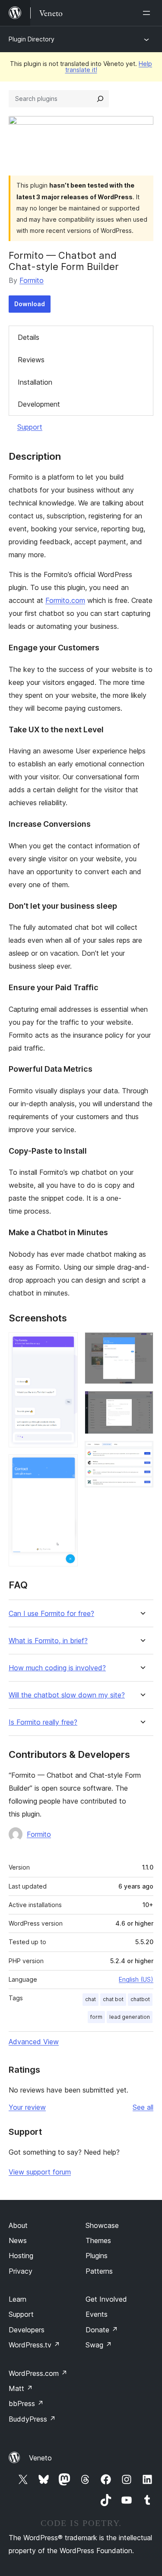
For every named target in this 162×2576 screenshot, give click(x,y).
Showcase (102, 2225)
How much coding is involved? (57, 1668)
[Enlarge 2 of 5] (66, 1466)
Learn (17, 2299)
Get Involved (106, 2299)
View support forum (40, 2172)
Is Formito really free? (43, 1722)
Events (97, 2314)
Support (30, 427)
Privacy (21, 2271)
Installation (35, 382)
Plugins (97, 2256)
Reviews (31, 360)
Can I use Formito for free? (51, 1614)
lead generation (130, 2017)
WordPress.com (38, 2373)
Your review (27, 2107)
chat (91, 1999)
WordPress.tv (34, 2345)
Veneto (40, 2458)
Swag (99, 2345)
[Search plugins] (100, 99)
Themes (98, 2240)
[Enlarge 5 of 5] (142, 1453)
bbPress (26, 2403)
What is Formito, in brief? (48, 1641)
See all (143, 2107)
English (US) (136, 1979)
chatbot (140, 1999)
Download (30, 304)
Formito (32, 280)
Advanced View (34, 2042)
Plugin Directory (32, 39)
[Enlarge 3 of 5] (142, 1344)
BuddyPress (32, 2419)
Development (39, 404)
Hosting (21, 2256)
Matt (21, 2388)
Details (29, 337)
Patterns (99, 2271)
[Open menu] (148, 13)
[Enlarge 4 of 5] (142, 1403)
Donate (102, 2330)
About (18, 2225)
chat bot (113, 1999)
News (18, 2240)
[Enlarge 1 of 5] (66, 1344)
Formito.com (65, 600)
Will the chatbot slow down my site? (67, 1695)
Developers (27, 2330)
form (96, 2017)
